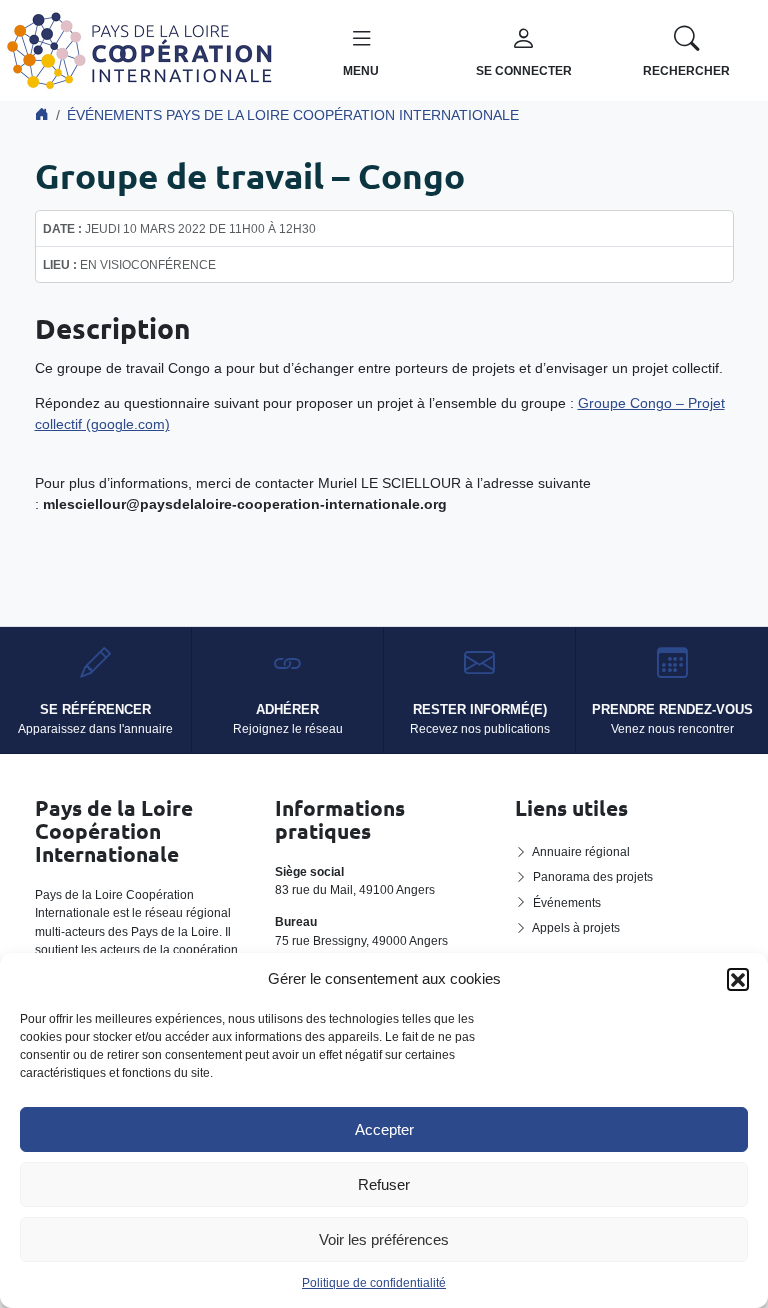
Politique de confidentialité (374, 1283)
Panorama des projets (593, 877)
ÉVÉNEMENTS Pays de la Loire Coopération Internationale (293, 115)
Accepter (384, 1129)
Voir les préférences (384, 1239)
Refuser (384, 1184)
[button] (738, 979)
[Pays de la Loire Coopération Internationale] (140, 49)
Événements (567, 903)
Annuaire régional (581, 852)
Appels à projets (576, 928)
